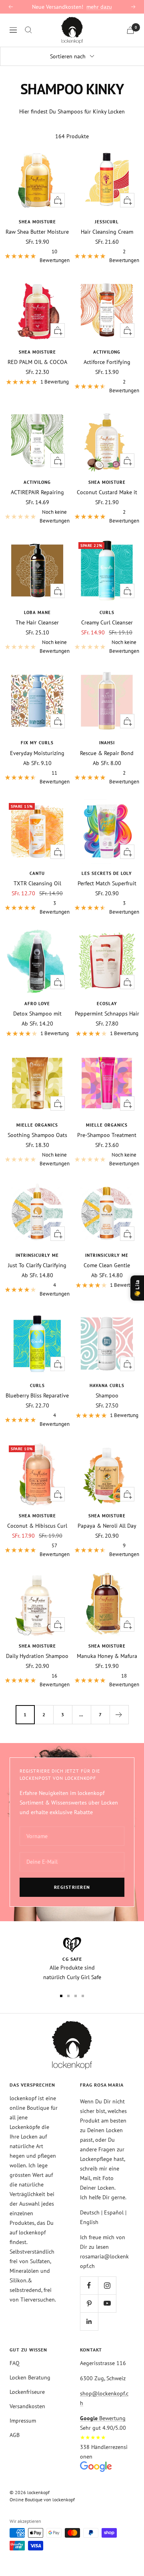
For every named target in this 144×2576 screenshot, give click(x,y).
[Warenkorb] (130, 30)
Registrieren (72, 1887)
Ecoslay (107, 1004)
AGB (15, 2435)
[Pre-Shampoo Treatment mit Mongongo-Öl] (107, 1083)
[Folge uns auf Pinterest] (89, 2303)
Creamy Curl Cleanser (107, 622)
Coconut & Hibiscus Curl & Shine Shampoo (37, 1526)
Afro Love (37, 1004)
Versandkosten (27, 2406)
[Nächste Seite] (119, 1714)
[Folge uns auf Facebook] (89, 2285)
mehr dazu (99, 7)
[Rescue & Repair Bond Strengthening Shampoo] (107, 701)
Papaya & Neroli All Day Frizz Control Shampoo (107, 1526)
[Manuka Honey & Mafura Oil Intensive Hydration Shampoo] (107, 1604)
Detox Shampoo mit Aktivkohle (37, 1014)
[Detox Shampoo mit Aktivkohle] (37, 962)
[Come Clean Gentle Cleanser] (107, 1213)
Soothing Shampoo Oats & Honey (37, 1135)
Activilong (107, 352)
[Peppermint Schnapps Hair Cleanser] (107, 962)
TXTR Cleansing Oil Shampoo (37, 883)
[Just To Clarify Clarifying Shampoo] (37, 1213)
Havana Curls (107, 1385)
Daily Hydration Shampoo (37, 1656)
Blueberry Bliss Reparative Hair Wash (37, 1395)
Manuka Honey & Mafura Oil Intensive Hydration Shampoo (107, 1656)
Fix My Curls (37, 743)
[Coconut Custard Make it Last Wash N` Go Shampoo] (107, 440)
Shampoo (107, 1395)
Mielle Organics (37, 1125)
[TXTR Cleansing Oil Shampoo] (37, 831)
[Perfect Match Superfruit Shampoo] (107, 831)
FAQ (15, 2363)
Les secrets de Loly (107, 873)
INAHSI (107, 743)
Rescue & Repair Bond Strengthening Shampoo (107, 753)
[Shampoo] (107, 1344)
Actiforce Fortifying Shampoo (107, 362)
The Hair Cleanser (37, 622)
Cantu (37, 873)
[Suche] (28, 30)
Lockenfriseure (27, 2392)
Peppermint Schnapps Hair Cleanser (107, 1014)
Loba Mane (37, 612)
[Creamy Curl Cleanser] (107, 570)
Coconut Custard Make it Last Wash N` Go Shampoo (107, 492)
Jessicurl (107, 222)
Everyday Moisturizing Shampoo (37, 753)
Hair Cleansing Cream (107, 232)
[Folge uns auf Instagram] (107, 2285)
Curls (107, 612)
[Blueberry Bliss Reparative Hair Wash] (37, 1344)
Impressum (23, 2421)
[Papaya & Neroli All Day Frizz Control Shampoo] (107, 1474)
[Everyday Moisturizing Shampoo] (37, 701)
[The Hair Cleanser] (37, 570)
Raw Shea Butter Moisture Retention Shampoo (37, 232)
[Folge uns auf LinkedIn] (89, 2321)
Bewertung (103, 2418)
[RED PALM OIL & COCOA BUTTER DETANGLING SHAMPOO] (37, 310)
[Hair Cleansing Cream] (107, 180)
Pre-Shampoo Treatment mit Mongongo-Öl (107, 1135)
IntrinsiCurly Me (37, 1255)
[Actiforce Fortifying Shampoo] (107, 310)
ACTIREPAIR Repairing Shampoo (37, 492)
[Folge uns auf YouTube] (107, 2303)
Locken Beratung (30, 2377)
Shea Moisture (37, 222)
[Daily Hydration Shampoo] (37, 1604)
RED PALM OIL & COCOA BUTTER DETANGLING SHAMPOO (37, 362)
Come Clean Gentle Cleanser (107, 1265)
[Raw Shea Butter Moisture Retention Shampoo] (37, 180)
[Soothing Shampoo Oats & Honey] (37, 1083)
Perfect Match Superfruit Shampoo (107, 883)
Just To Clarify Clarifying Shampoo (37, 1265)
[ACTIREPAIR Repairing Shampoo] (37, 440)
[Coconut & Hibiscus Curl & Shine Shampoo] (37, 1474)
